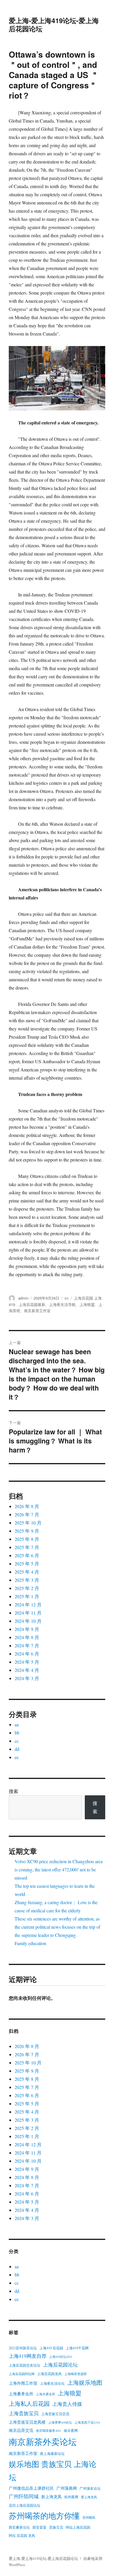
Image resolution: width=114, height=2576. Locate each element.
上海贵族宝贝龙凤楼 (27, 2422)
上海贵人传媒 (67, 2404)
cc (67, 1298)
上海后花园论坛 (60, 2365)
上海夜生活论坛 (52, 2383)
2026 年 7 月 (27, 1514)
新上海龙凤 (51, 2497)
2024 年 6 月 (27, 1654)
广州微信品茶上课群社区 (31, 2488)
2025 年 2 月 (27, 1588)
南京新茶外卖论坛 (43, 2442)
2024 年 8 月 (27, 1637)
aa (17, 1724)
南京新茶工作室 (37, 1311)
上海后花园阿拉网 (22, 2374)
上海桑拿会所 (21, 2394)
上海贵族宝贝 (24, 2413)
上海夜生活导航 (62, 1304)
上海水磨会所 (46, 2394)
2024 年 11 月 (28, 1613)
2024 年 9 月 (27, 1629)
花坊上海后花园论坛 (25, 2505)
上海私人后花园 (29, 2403)
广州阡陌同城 (24, 2496)
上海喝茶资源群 (76, 2374)
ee (17, 1757)
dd (17, 1749)
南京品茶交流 (21, 2430)
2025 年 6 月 (27, 1555)
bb (17, 1733)
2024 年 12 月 (28, 1604)
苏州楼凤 (89, 2518)
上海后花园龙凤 (49, 2374)
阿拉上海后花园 (78, 2527)
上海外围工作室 (23, 2383)
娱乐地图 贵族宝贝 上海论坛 (53, 2471)
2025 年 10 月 (28, 1523)
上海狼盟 (87, 1304)
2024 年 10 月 (28, 1621)
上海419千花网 (77, 2348)
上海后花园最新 (32, 1304)
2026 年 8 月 (27, 1506)
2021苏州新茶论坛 (23, 2348)
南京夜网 (71, 2430)
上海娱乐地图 (85, 2382)
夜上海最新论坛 (52, 2453)
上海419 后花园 (51, 2348)
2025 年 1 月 (27, 1596)
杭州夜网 (71, 2497)
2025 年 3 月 (27, 1580)
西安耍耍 (39, 2527)
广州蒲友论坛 (90, 2488)
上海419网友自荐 (28, 2356)
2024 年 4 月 (27, 1670)
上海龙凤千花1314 (87, 2422)
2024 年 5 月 (27, 1662)
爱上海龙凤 (89, 2497)
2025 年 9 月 (27, 1531)
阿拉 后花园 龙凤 (22, 2535)
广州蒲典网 (67, 2488)
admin (23, 1298)
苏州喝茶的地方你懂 (44, 2516)
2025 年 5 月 (27, 1564)
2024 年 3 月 (27, 1678)
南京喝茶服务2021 (49, 2431)
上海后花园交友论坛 (25, 2365)
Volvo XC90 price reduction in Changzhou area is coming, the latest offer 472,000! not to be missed (59, 1869)
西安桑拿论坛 (19, 2527)
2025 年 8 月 (27, 1539)
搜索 (13, 1791)
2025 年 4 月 (27, 1572)
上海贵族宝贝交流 (55, 2414)
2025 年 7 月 (27, 1547)
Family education (30, 1943)
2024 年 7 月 (27, 1645)
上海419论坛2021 (61, 2357)
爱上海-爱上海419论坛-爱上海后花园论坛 (54, 24)
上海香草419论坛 (60, 2422)
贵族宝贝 (56, 2527)
